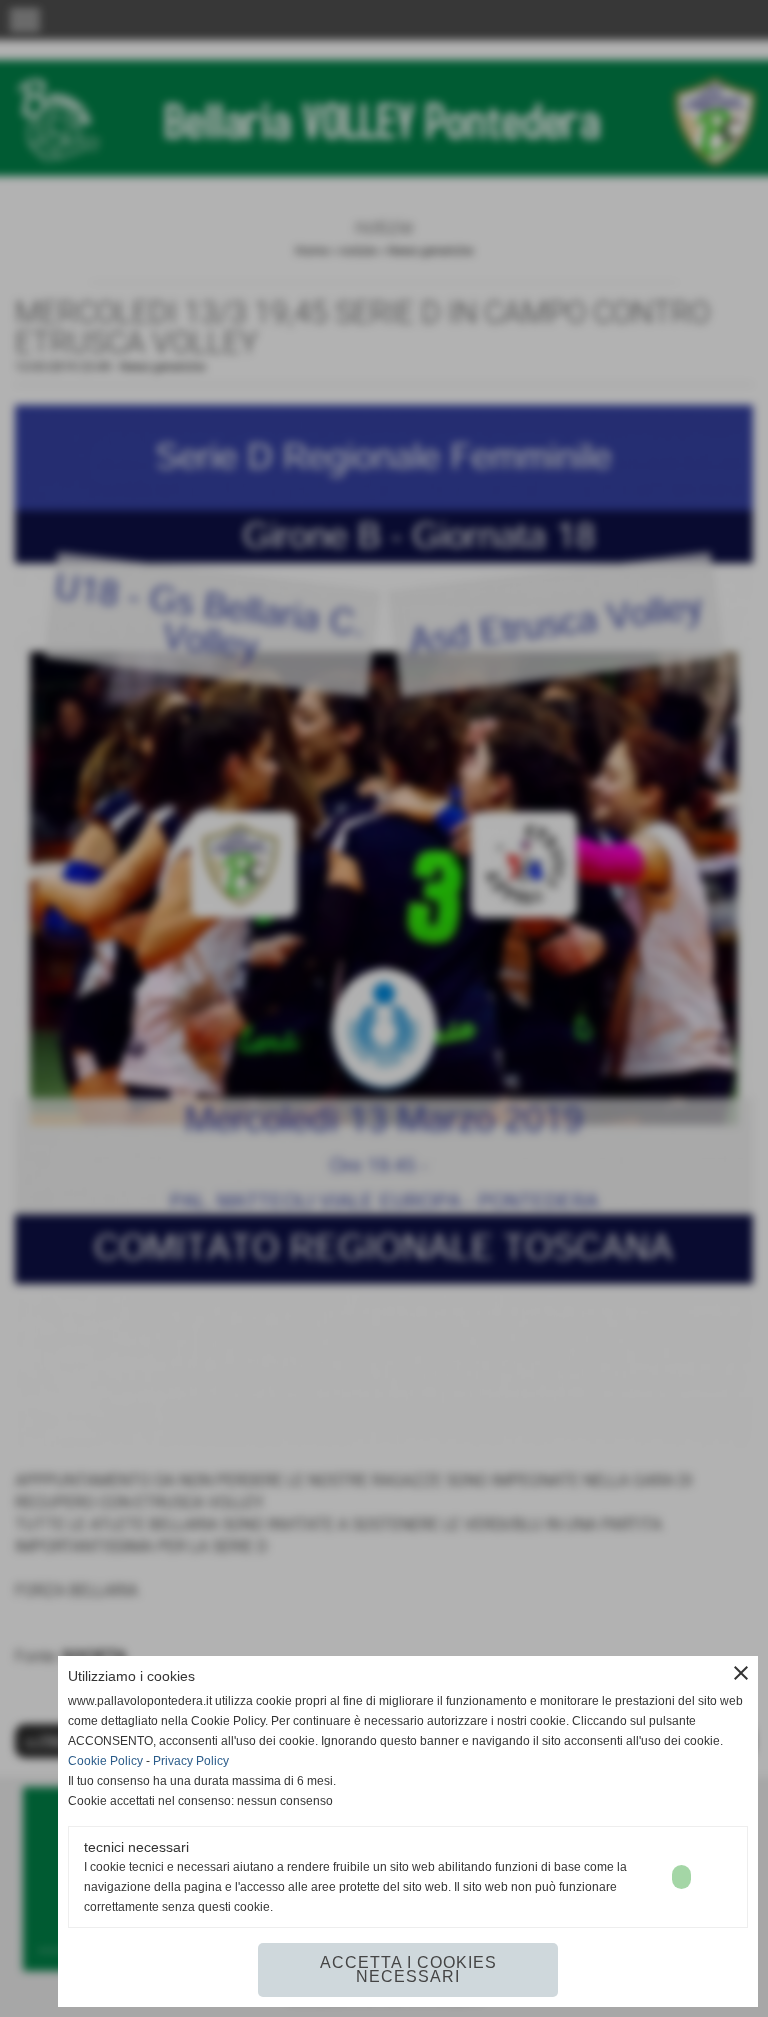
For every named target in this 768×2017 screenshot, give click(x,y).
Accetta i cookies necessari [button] (408, 1969)
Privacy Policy (191, 1761)
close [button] (741, 1673)
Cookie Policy (105, 1761)
